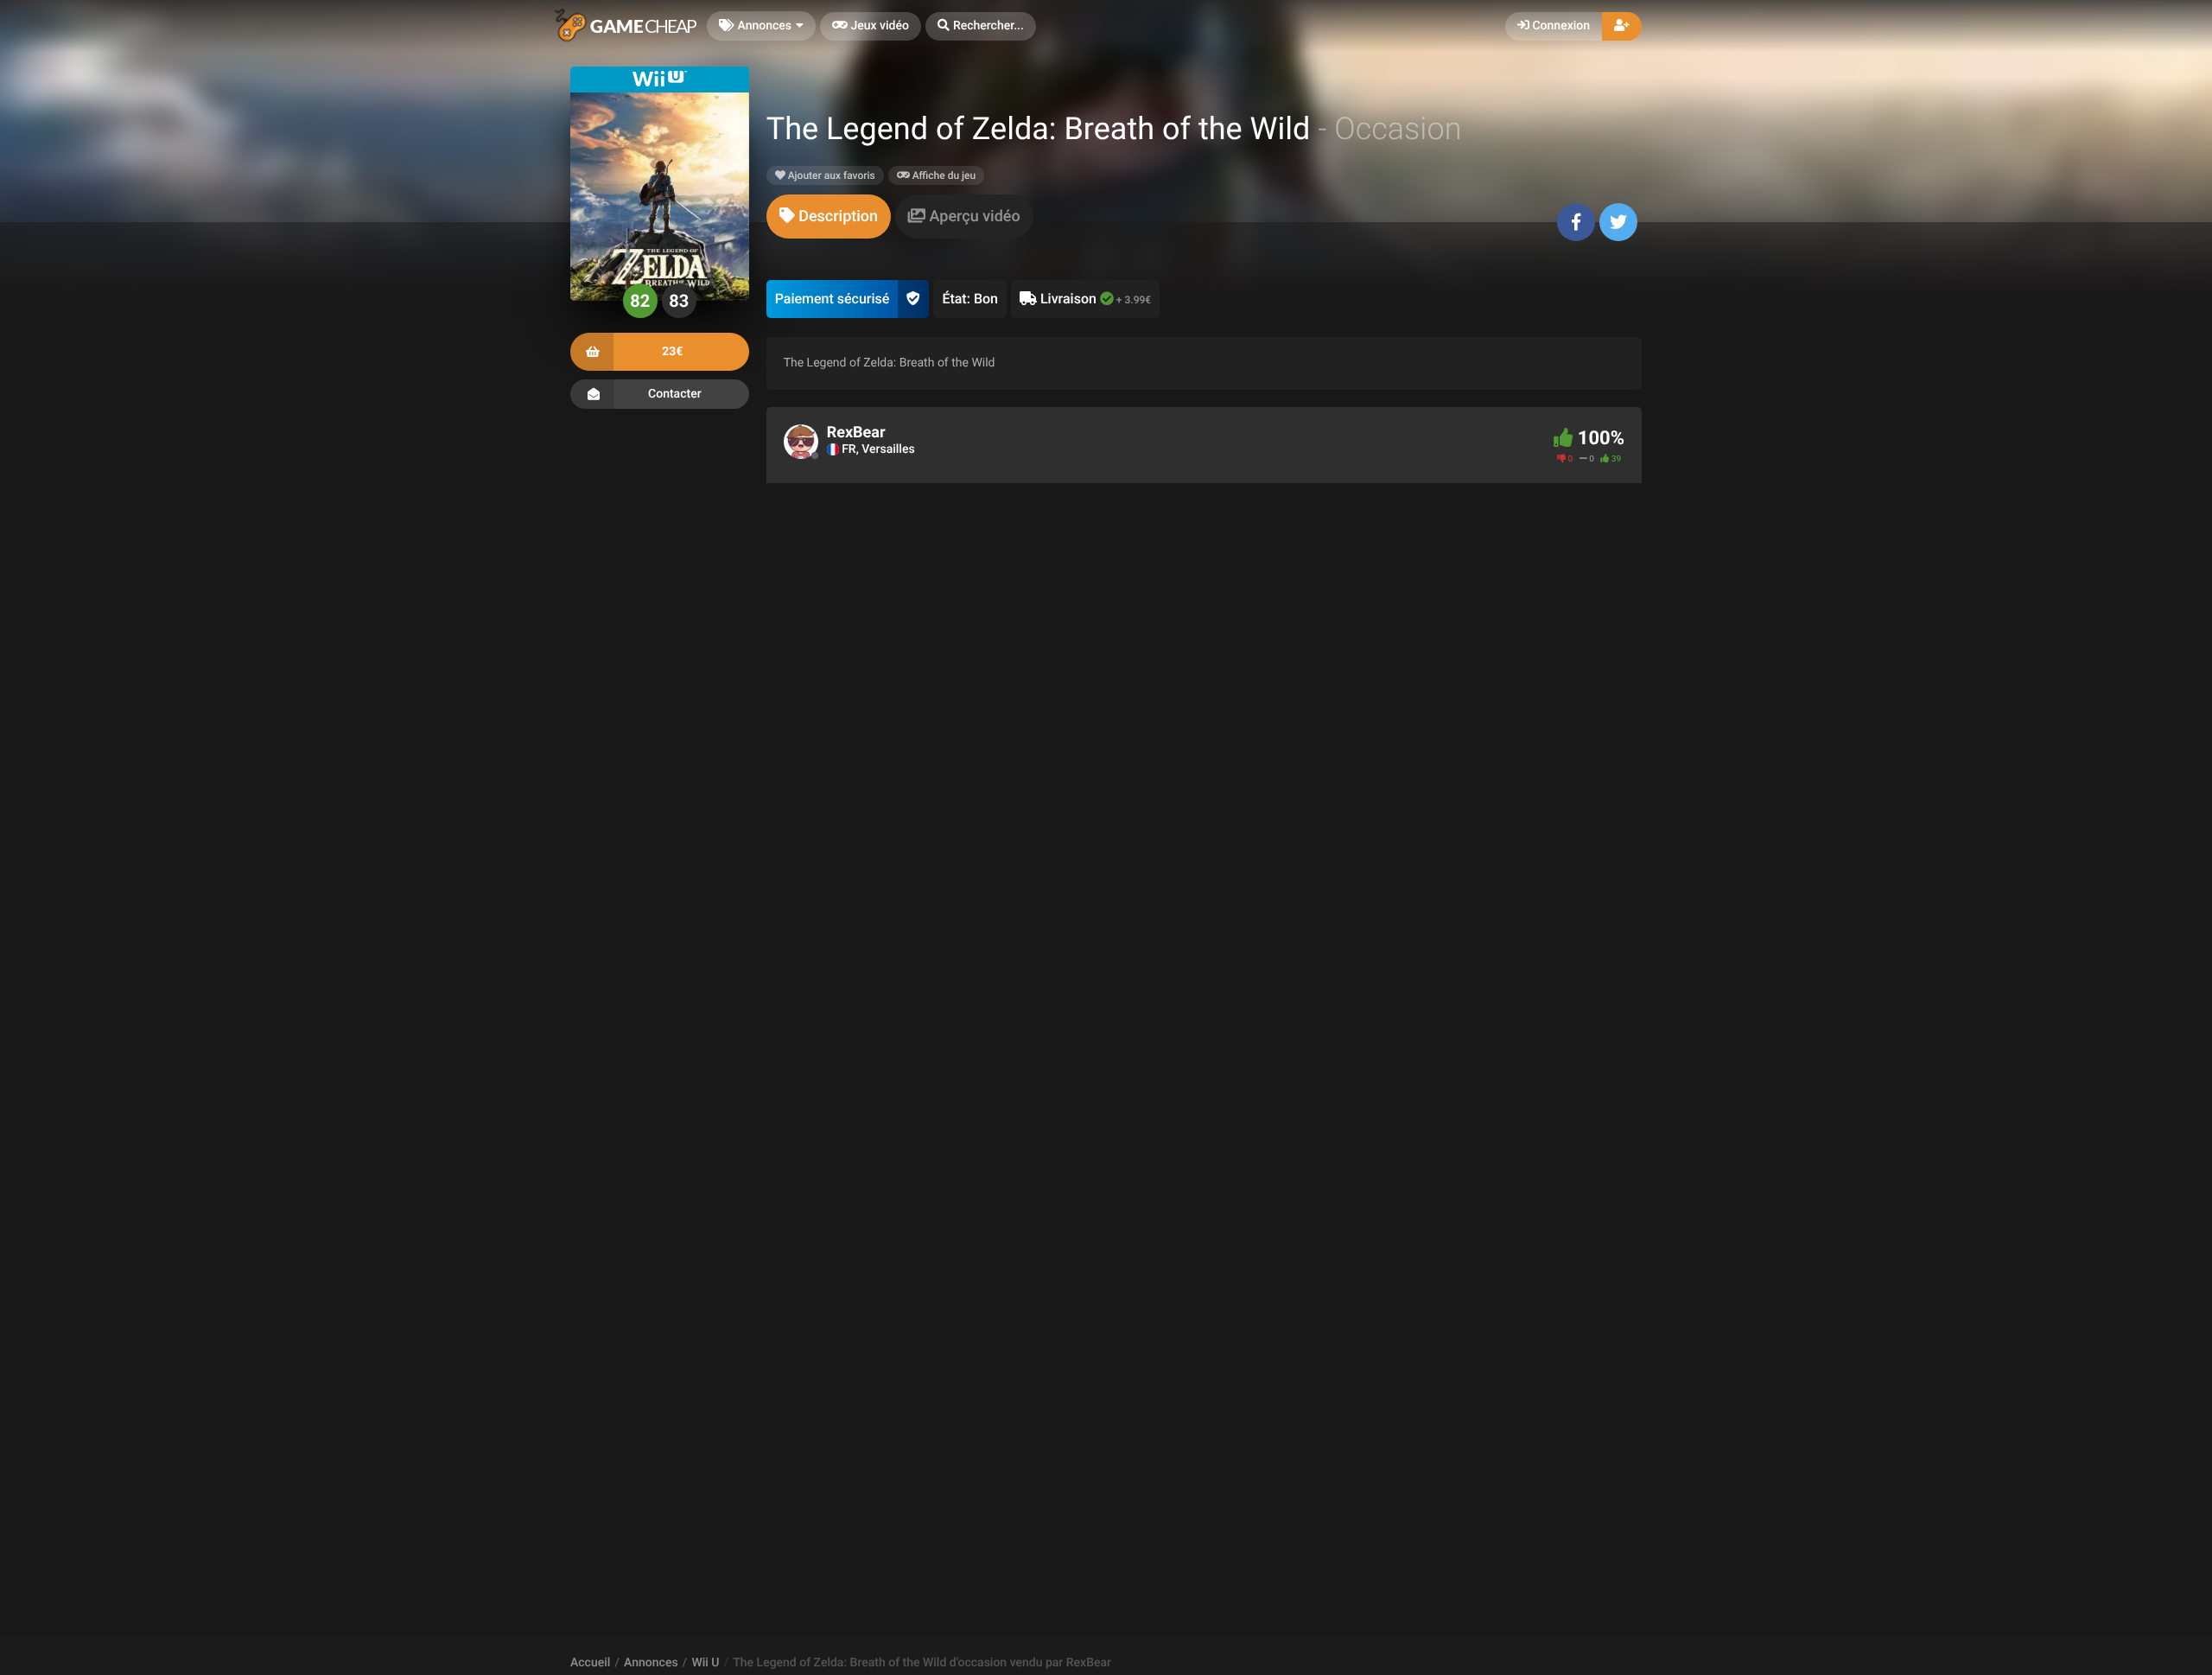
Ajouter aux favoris (830, 175)
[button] (981, 26)
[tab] (829, 217)
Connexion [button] (1560, 26)
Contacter (675, 394)
